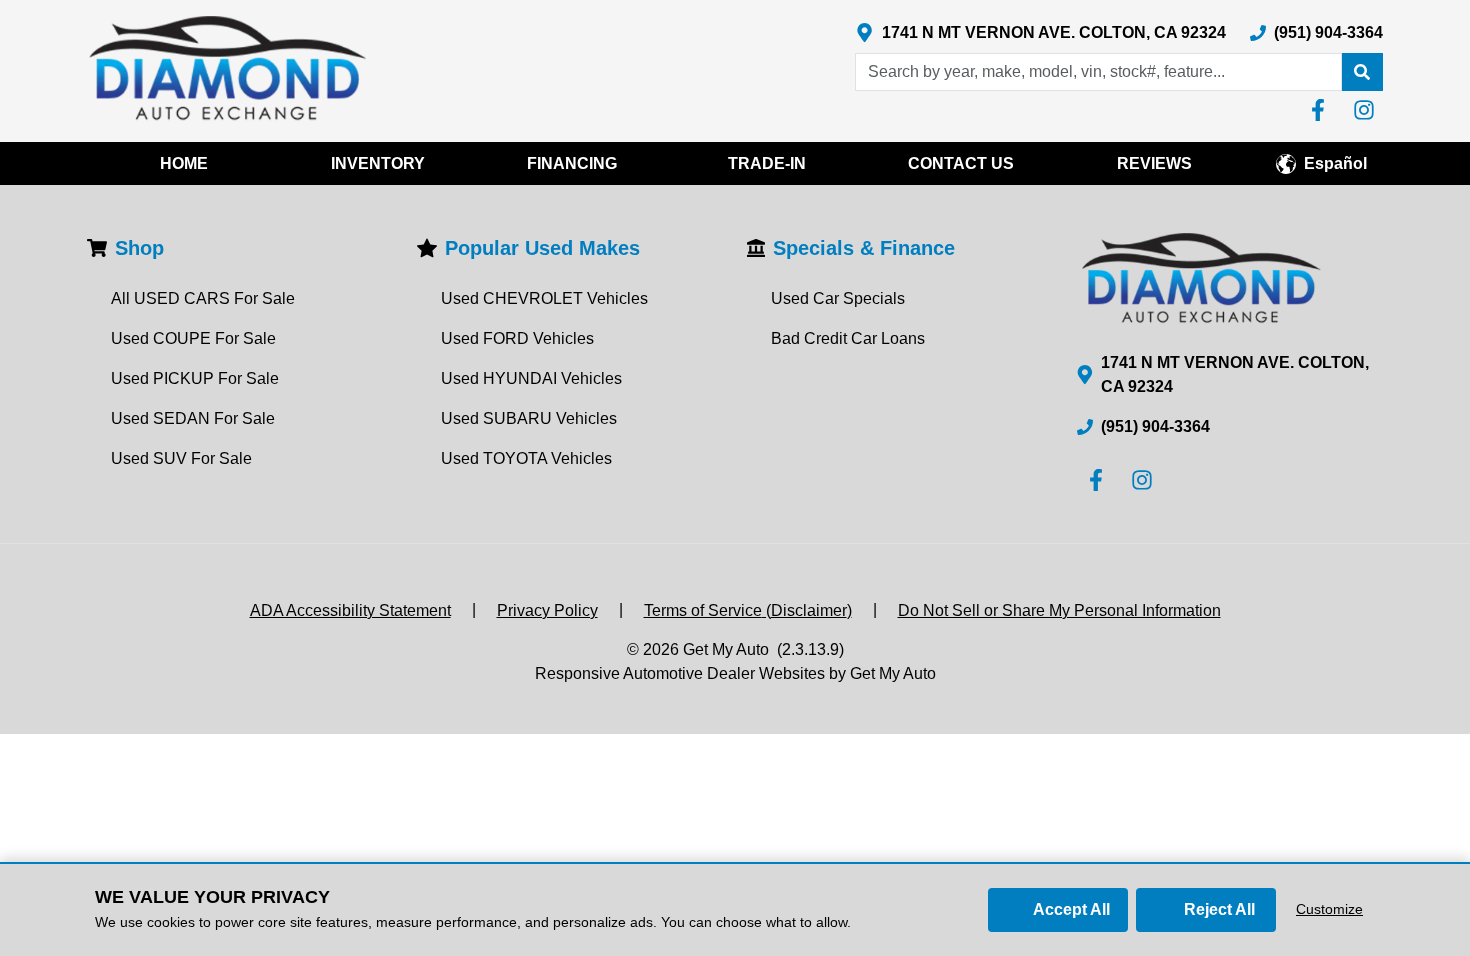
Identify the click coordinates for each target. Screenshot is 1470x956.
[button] (1362, 72)
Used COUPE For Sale (193, 338)
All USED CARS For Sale (203, 298)
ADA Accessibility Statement (350, 610)
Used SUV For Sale (181, 458)
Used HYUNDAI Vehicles (531, 378)
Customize (1329, 909)
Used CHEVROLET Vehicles (544, 298)
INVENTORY (378, 163)
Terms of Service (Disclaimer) (748, 610)
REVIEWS (1154, 163)
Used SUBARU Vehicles (529, 418)
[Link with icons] (1322, 110)
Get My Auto (726, 649)
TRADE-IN (767, 163)
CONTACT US (961, 163)
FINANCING (572, 163)
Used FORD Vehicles (517, 338)
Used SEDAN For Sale (193, 418)
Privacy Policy (547, 610)
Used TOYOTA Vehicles (526, 458)
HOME (184, 163)
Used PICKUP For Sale (195, 378)
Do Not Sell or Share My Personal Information (1059, 610)
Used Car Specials (838, 298)
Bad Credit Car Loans (848, 338)
